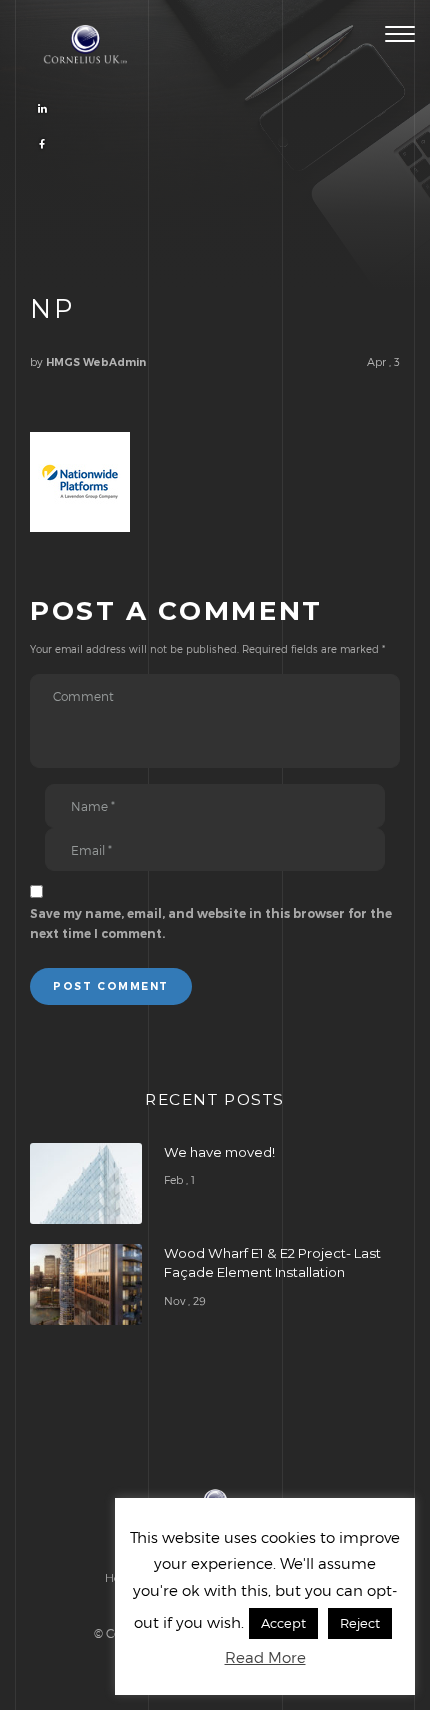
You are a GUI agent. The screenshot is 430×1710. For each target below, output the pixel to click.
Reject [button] (360, 1623)
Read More (265, 1657)
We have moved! (219, 1152)
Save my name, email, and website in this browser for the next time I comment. (211, 923)
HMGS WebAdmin (96, 362)
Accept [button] (283, 1623)
